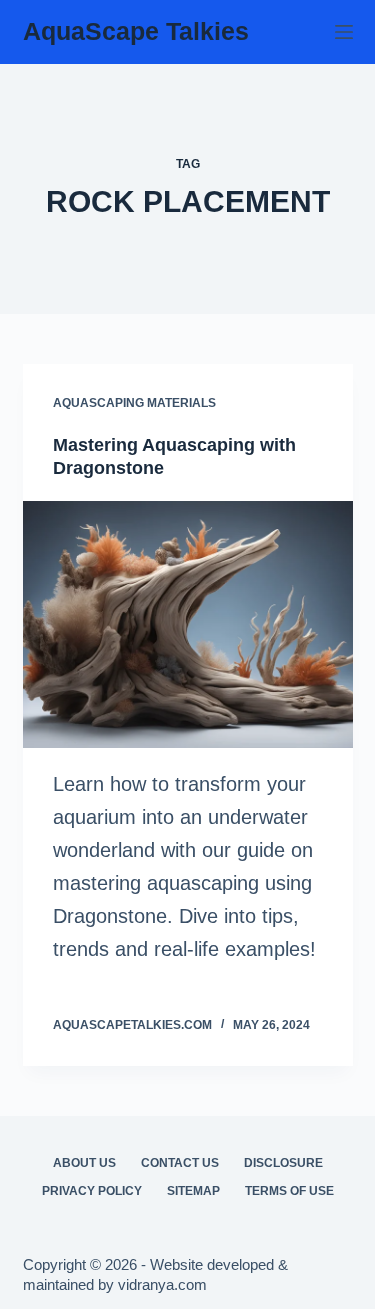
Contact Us (180, 1163)
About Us (84, 1163)
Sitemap (193, 1191)
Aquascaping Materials (134, 403)
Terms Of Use (289, 1191)
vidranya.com (162, 1284)
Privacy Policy (92, 1191)
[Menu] (344, 32)
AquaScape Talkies (136, 31)
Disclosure (283, 1163)
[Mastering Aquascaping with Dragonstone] (188, 625)
